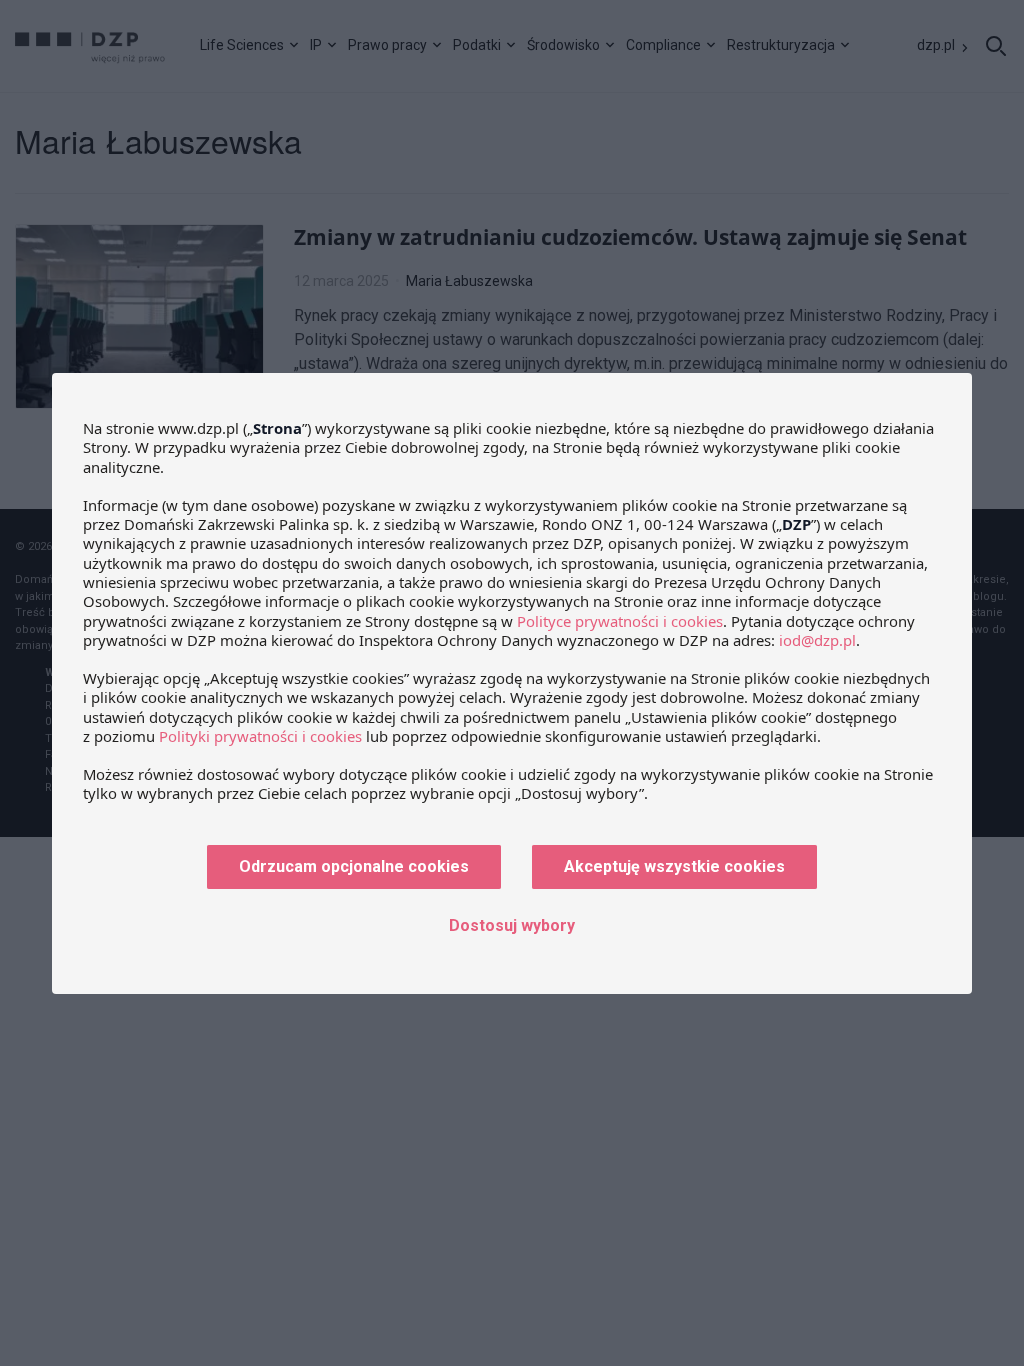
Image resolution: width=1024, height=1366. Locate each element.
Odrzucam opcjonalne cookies (354, 866)
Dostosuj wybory (512, 925)
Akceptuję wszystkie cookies (674, 866)
